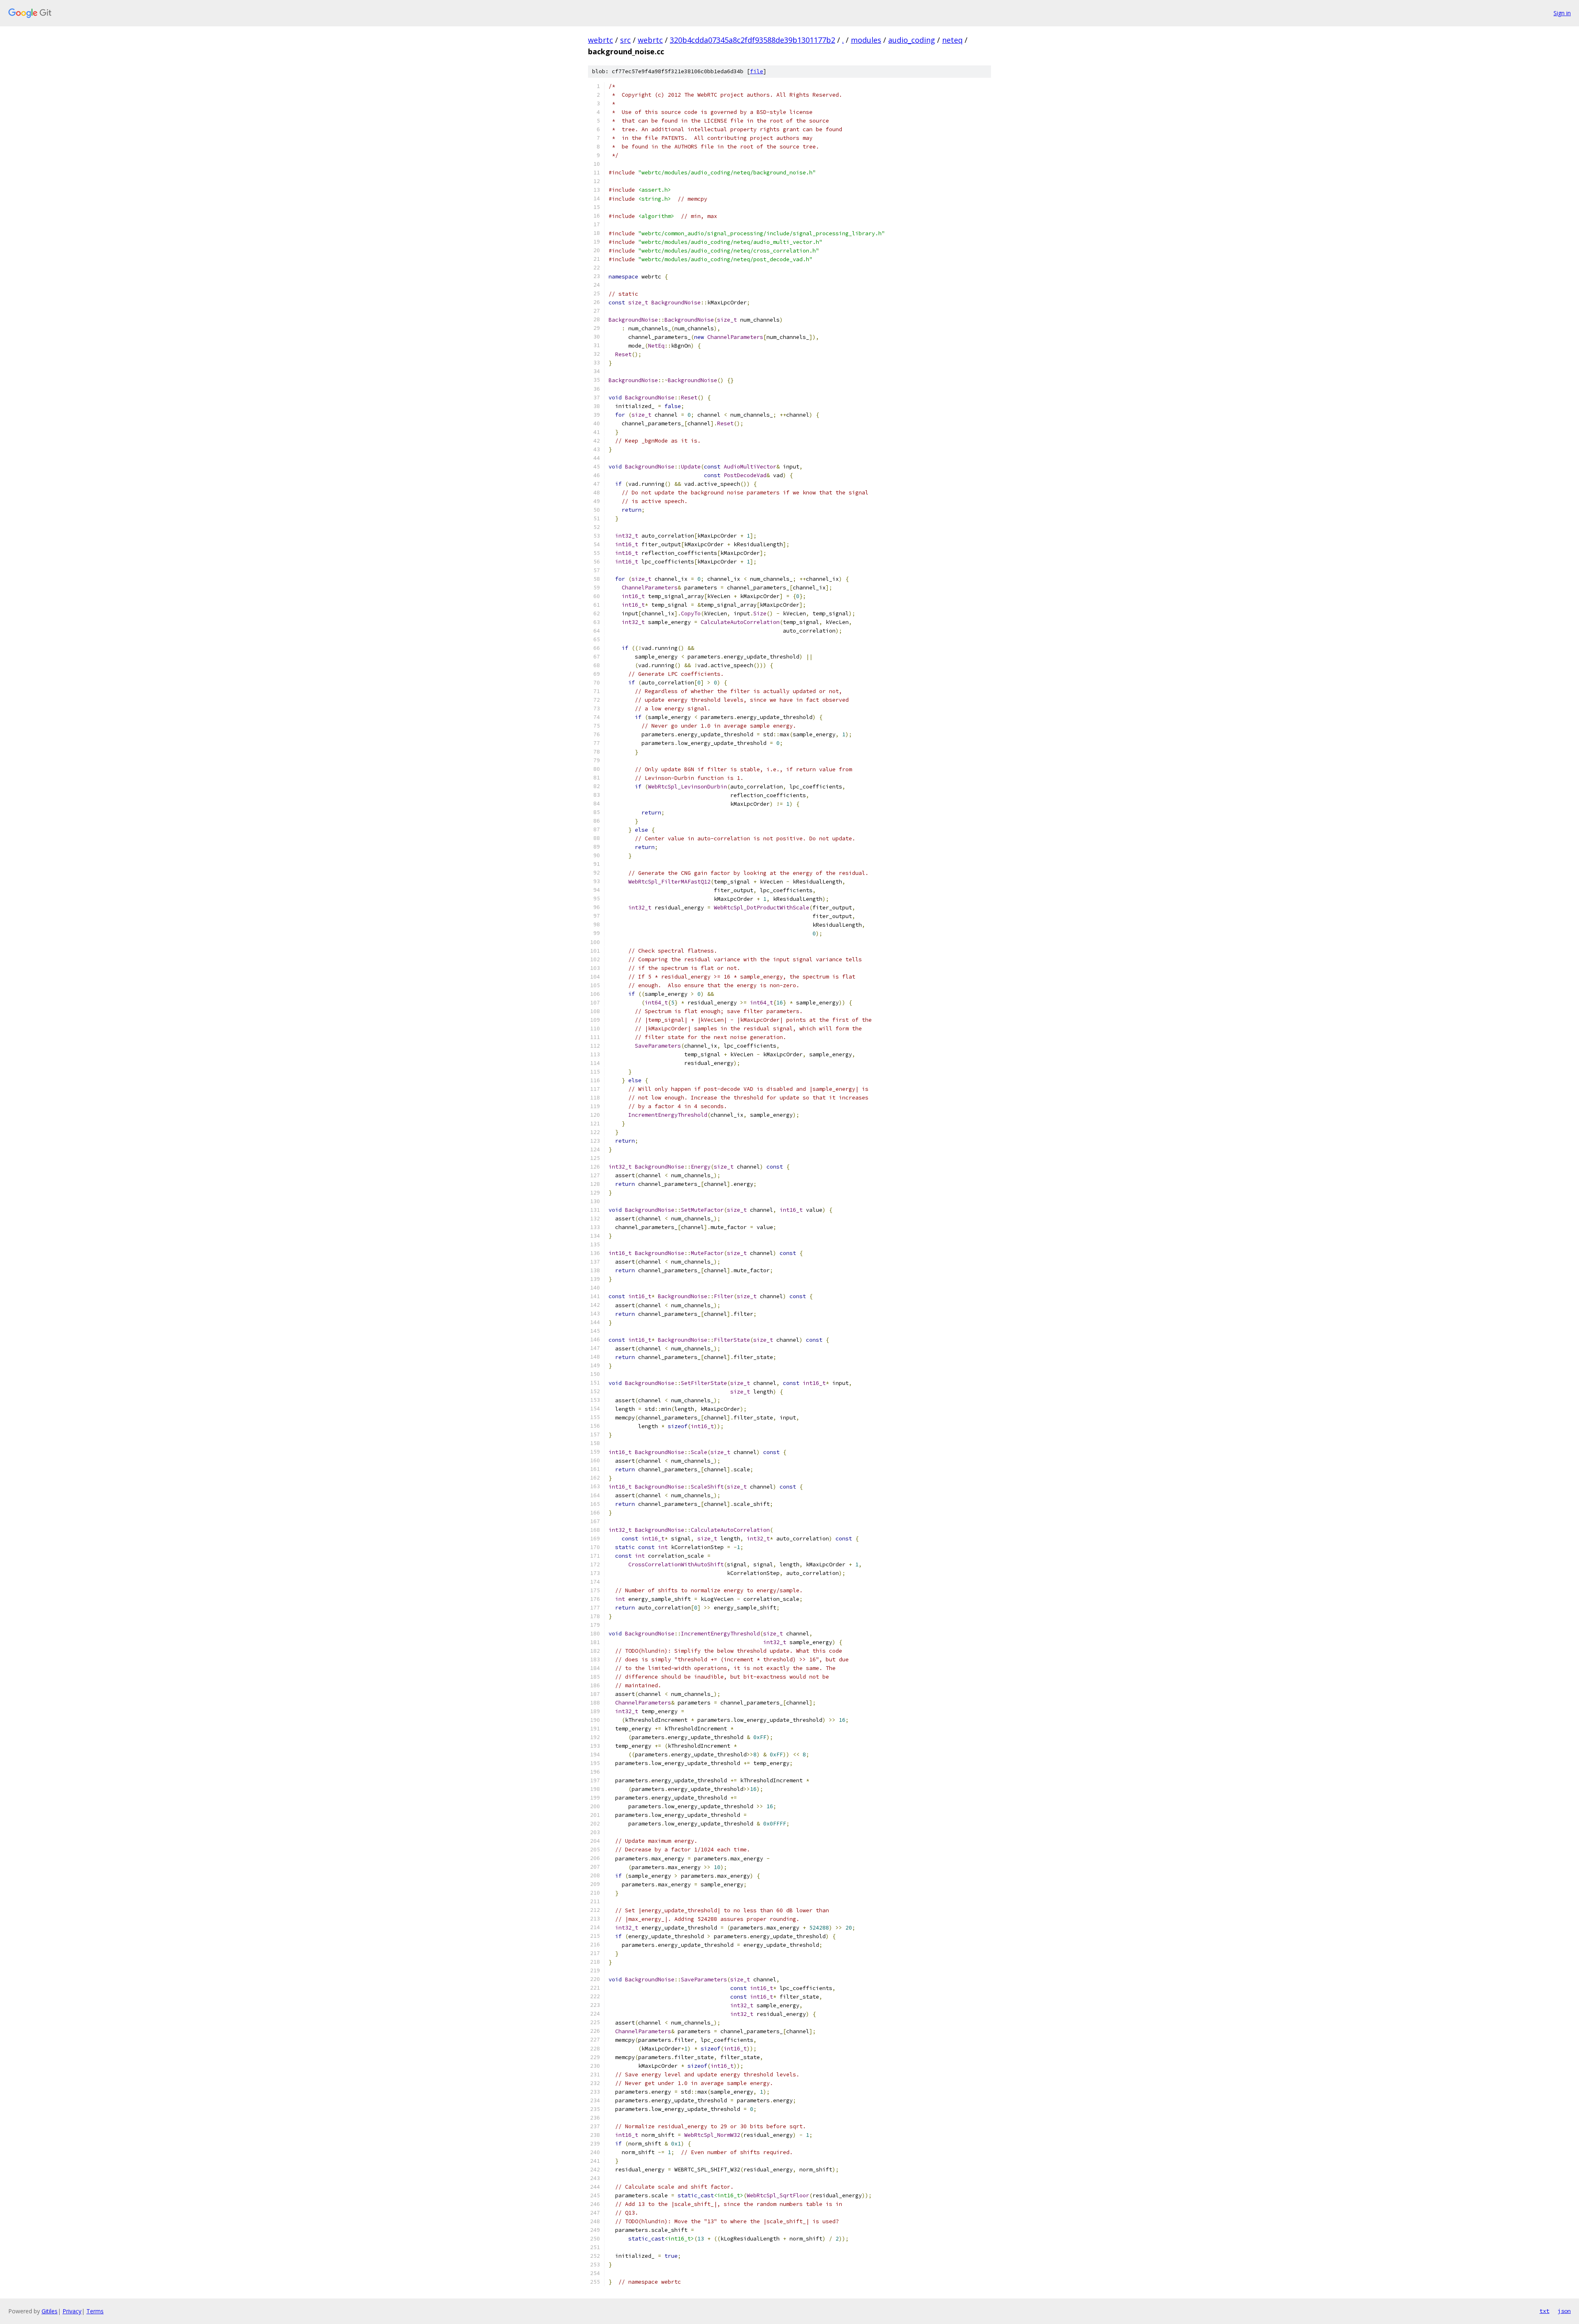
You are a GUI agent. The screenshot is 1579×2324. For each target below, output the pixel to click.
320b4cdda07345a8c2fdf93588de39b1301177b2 (752, 40)
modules (866, 40)
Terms (95, 2311)
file (757, 71)
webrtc (601, 40)
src (625, 40)
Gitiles (50, 2311)
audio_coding (912, 40)
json (1564, 2311)
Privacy (72, 2311)
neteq (952, 40)
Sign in (1562, 13)
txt (1544, 2311)
